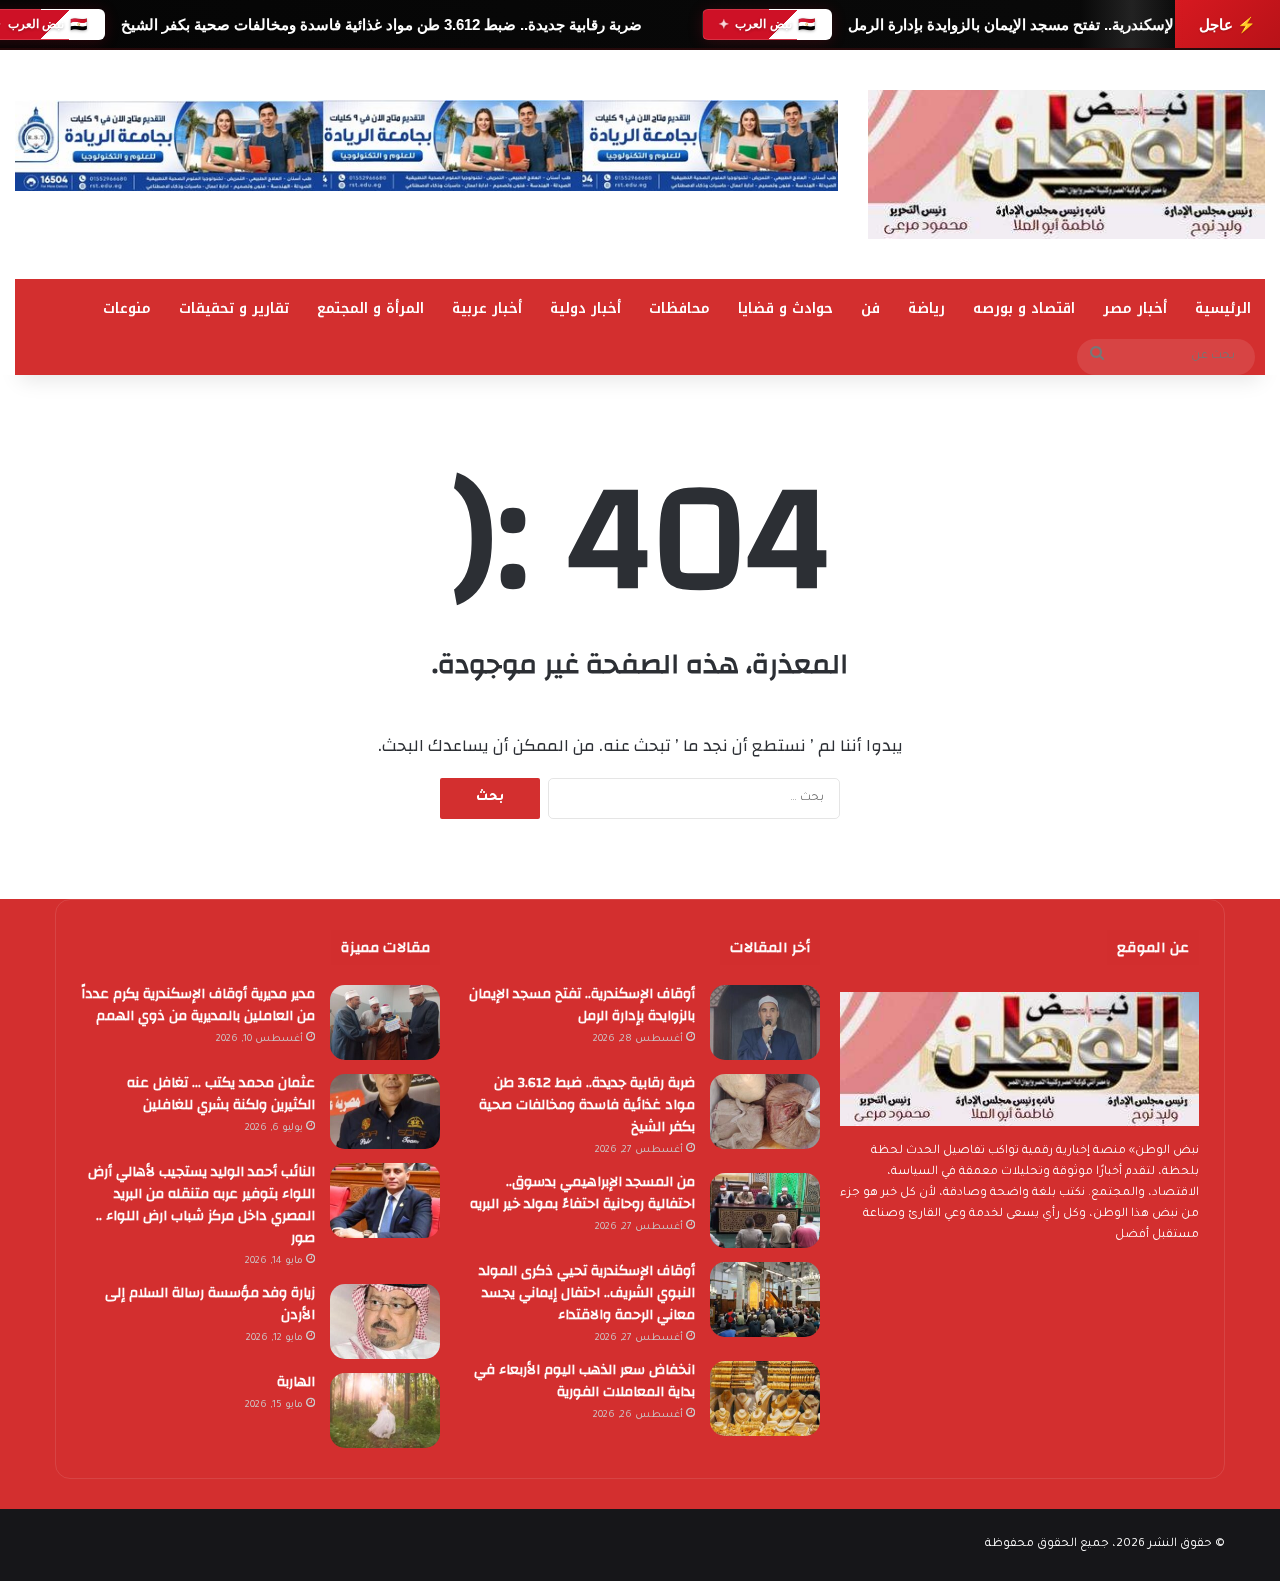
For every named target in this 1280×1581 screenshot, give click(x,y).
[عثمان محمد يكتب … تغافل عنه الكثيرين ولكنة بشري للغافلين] (385, 1111)
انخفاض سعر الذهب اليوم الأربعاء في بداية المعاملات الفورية (584, 1381)
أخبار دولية (585, 308)
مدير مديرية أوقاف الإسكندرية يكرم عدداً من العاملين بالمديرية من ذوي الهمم (198, 1005)
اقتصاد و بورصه (1024, 308)
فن (870, 308)
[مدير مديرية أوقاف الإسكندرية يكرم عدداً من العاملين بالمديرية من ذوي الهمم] (385, 1022)
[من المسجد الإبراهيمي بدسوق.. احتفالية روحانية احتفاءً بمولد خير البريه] (765, 1210)
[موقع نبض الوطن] (1066, 164)
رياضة (926, 308)
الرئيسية (1223, 308)
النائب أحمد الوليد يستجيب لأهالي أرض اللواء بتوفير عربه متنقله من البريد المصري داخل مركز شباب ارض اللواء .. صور (201, 1205)
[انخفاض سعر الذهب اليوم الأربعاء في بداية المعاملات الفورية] (765, 1398)
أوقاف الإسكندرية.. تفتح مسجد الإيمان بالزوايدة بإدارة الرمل (1033, 24)
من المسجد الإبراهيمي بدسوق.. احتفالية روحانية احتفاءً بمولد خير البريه (582, 1193)
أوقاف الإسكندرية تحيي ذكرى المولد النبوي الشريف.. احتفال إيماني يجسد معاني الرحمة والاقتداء (587, 1293)
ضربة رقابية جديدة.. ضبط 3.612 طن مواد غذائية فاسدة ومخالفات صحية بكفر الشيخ (380, 24)
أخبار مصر (1135, 308)
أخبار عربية (487, 308)
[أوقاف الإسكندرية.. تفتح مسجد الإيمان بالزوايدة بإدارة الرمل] (765, 1022)
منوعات (127, 308)
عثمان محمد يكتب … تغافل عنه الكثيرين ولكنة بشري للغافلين (221, 1094)
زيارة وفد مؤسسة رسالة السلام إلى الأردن (210, 1304)
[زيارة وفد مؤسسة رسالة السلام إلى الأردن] (385, 1321)
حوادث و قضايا (785, 308)
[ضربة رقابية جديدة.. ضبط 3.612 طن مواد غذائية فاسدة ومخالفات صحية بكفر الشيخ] (765, 1111)
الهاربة (296, 1382)
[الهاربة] (385, 1410)
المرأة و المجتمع (370, 308)
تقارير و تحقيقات (234, 308)
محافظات (679, 308)
